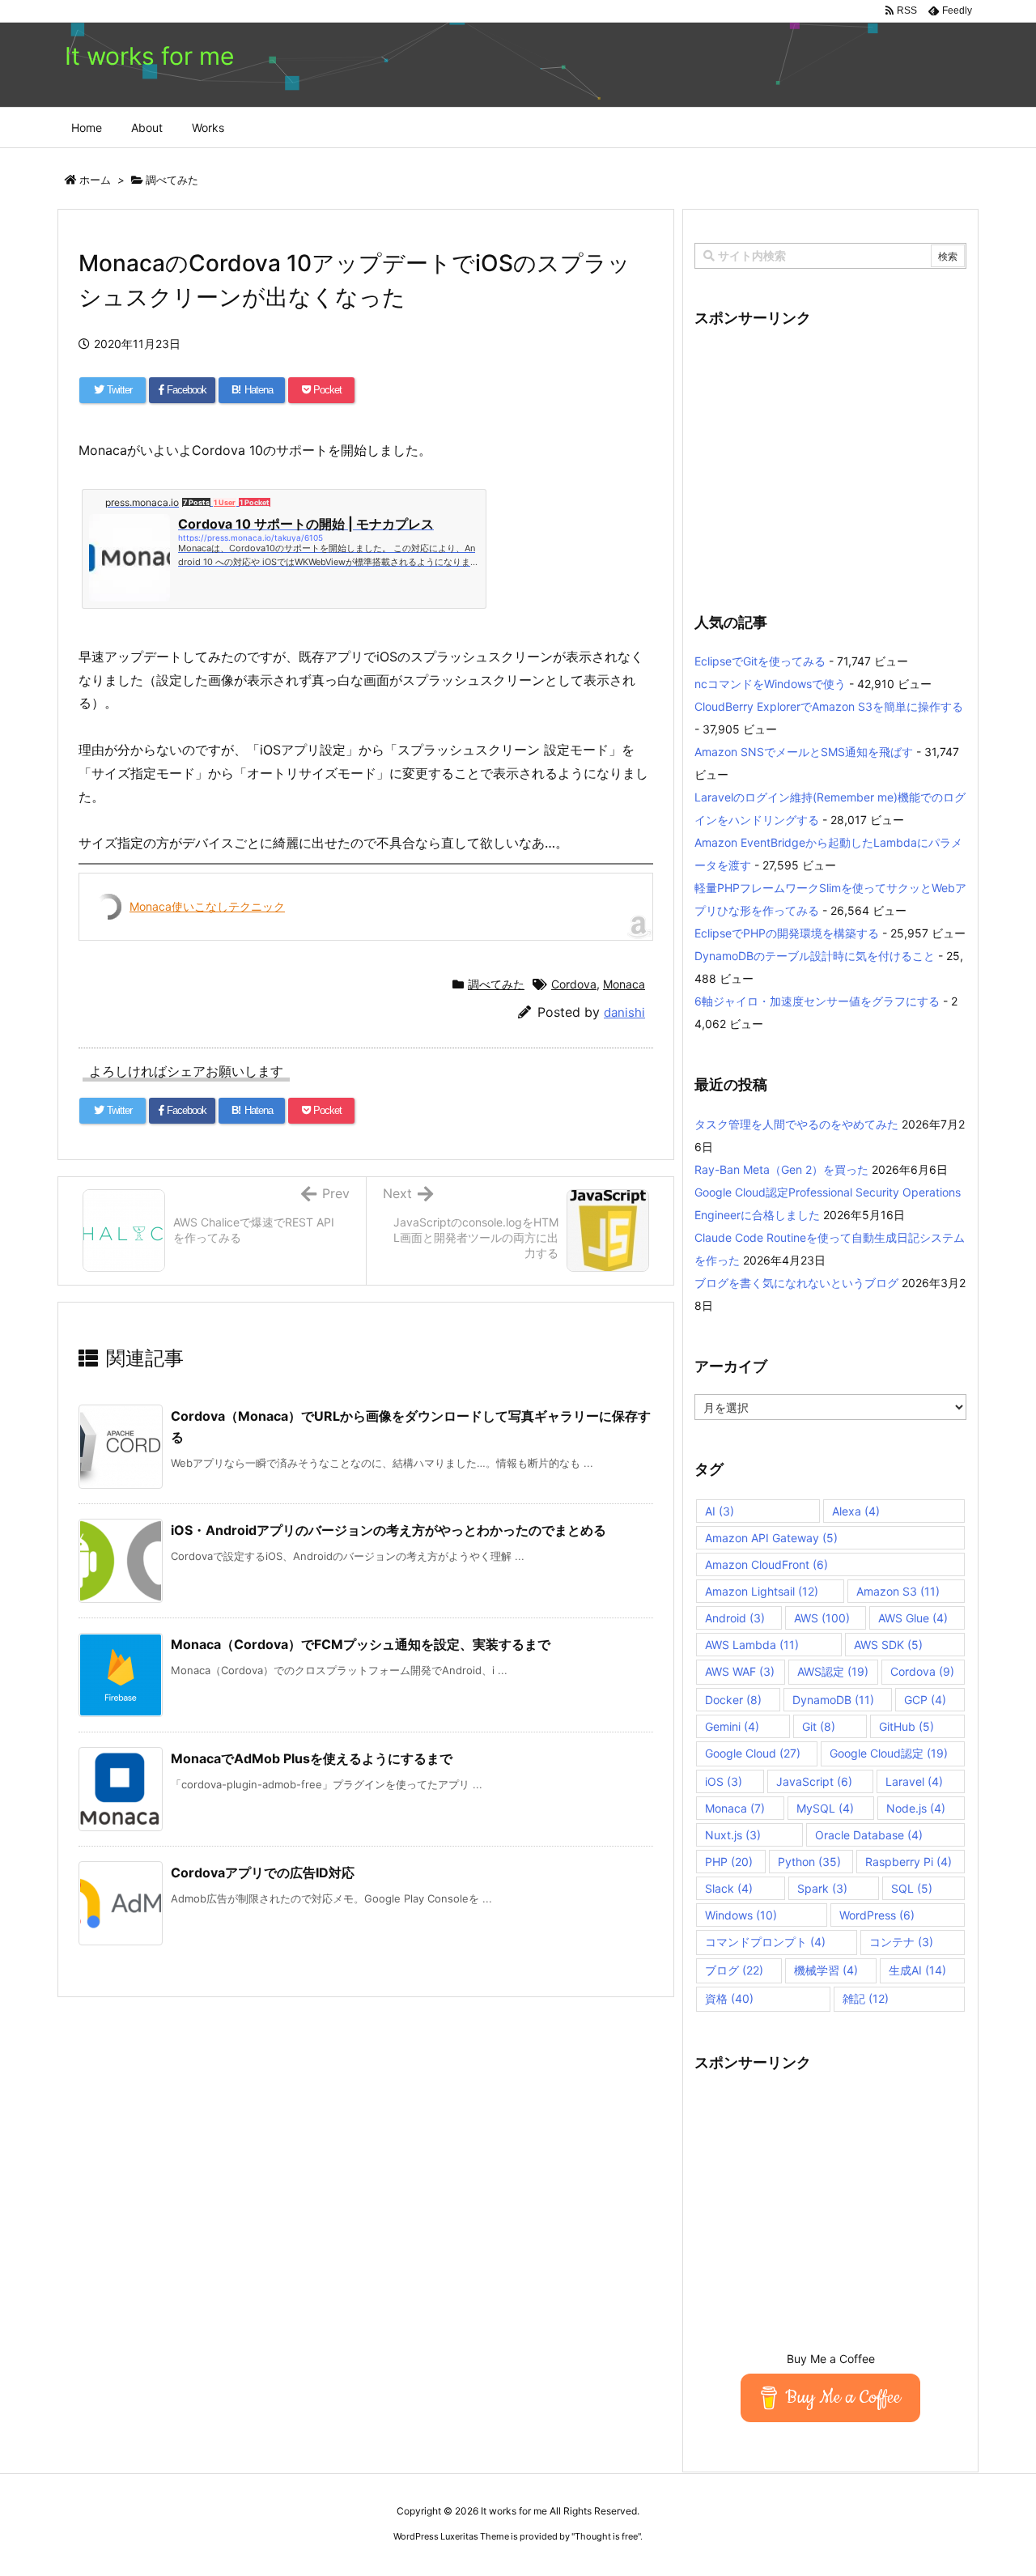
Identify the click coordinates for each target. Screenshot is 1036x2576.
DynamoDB (833, 1700)
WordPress (877, 1915)
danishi (624, 1012)
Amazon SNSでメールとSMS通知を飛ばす (804, 752)
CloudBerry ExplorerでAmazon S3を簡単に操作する (829, 706)
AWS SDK (888, 1645)
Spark (822, 1888)
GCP (925, 1700)
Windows (741, 1915)
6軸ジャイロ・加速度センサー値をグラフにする (817, 1001)
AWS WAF (740, 1671)
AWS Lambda (752, 1645)
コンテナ (901, 1942)
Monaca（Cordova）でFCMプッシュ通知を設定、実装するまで (361, 1644)
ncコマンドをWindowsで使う (770, 684)
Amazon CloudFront (766, 1564)
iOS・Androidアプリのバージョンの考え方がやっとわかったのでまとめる (388, 1530)
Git (819, 1726)
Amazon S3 (898, 1591)
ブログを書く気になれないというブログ (796, 1283)
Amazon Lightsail (762, 1591)
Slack (729, 1888)
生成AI (917, 1970)
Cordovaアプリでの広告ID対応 (263, 1872)
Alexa (856, 1511)
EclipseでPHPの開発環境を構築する (787, 933)
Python (809, 1862)
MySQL (825, 1808)
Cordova (574, 984)
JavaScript (814, 1781)
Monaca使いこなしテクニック (207, 906)
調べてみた (172, 180)
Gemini (732, 1726)
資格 (729, 1998)
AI (720, 1511)
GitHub (906, 1726)
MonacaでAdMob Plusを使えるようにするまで (312, 1758)
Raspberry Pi (909, 1862)
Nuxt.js (733, 1835)
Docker (733, 1700)
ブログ (734, 1970)
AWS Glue (913, 1618)
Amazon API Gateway (771, 1538)
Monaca (624, 984)
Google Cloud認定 (889, 1753)
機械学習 (826, 1970)
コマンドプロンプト (765, 1942)
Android (735, 1618)
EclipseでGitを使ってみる (760, 661)
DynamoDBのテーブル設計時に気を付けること (815, 956)
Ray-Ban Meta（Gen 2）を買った (781, 1169)
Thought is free (606, 2536)
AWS (822, 1618)
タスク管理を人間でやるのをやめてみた (796, 1124)
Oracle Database (869, 1835)
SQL (912, 1888)
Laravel (914, 1781)
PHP (729, 1862)
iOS (724, 1781)
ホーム (95, 180)
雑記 (866, 1998)
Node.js (916, 1808)
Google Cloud (753, 1753)
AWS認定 (833, 1671)
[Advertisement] (830, 460)
